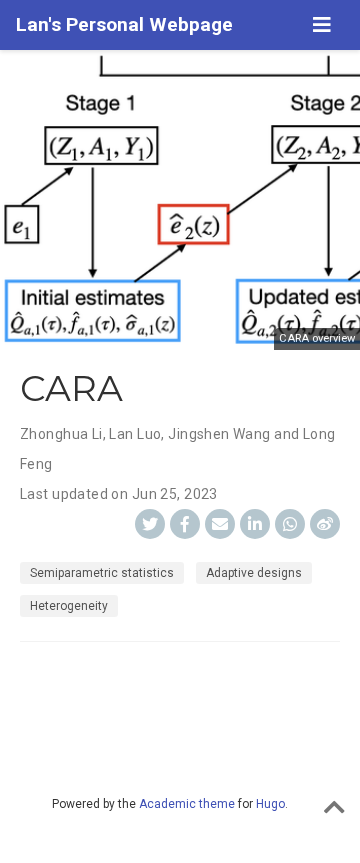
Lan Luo (135, 434)
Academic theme (187, 804)
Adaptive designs (254, 573)
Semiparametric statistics (102, 573)
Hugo (270, 804)
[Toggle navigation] (322, 25)
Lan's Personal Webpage (124, 24)
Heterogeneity (69, 606)
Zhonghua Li (61, 434)
